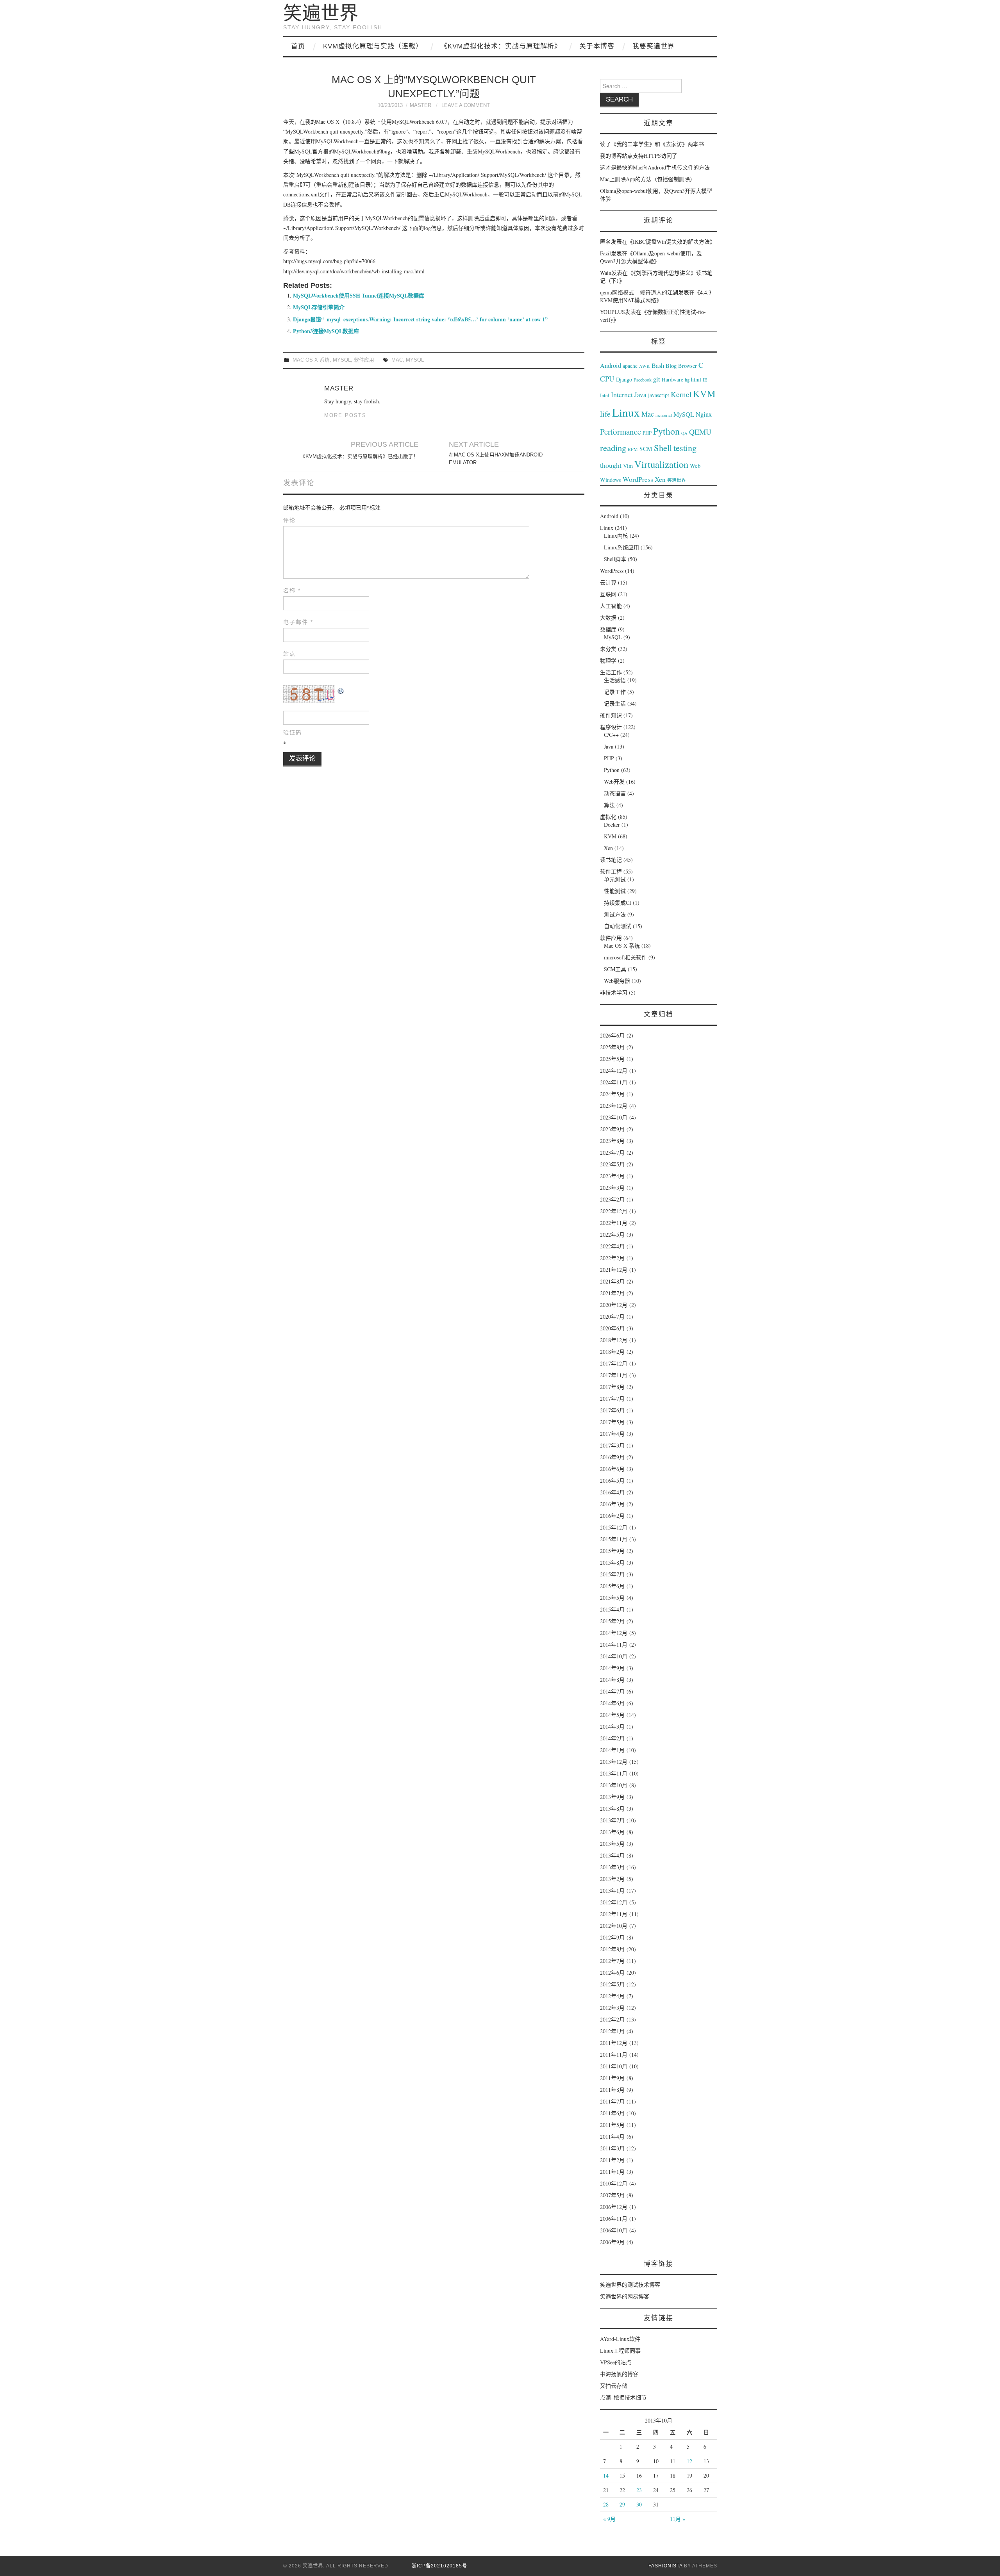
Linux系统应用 (621, 547)
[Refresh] (341, 690)
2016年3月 (612, 1504)
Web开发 (614, 782)
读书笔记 (611, 860)
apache (630, 366)
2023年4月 (612, 1176)
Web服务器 (617, 981)
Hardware (672, 380)
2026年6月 (612, 1035)
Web (695, 465)
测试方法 (615, 914)
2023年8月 (612, 1141)
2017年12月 (614, 1363)
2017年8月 (612, 1387)
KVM (704, 393)
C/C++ (611, 735)
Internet (622, 394)
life (605, 414)
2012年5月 (612, 1984)
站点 (289, 654)
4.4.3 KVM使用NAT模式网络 (656, 296)
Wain (606, 273)
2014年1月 (612, 1750)
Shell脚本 (615, 559)
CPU (607, 379)
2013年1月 (612, 1891)
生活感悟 (615, 680)
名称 (292, 590)
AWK (645, 366)
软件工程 (611, 871)
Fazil (605, 253)
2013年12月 (614, 1762)
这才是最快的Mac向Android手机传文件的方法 (655, 167)
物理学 (608, 660)
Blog (671, 365)
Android (611, 365)
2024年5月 (612, 1094)
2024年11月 (614, 1082)
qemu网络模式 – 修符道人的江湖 (639, 292)
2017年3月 (612, 1445)
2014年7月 (612, 1691)
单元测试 (615, 879)
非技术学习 (614, 992)
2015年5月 (612, 1598)
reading (613, 447)
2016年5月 (612, 1481)
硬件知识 (611, 715)
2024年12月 (614, 1071)
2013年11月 (614, 1773)
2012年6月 (612, 1973)
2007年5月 (612, 2195)
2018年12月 (614, 1340)
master (421, 105)
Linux (626, 412)
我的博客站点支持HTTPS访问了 (639, 156)
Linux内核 (616, 536)
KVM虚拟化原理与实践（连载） (373, 46)
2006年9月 (612, 2242)
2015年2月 (612, 1621)
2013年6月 (612, 1832)
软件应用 (364, 360)
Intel (605, 395)
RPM (633, 449)
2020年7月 (612, 1317)
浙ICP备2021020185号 (439, 2566)
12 (689, 2461)
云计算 (608, 582)
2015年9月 (612, 1551)
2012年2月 (612, 2019)
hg (687, 380)
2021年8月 (612, 1281)
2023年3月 (612, 1188)
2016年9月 (612, 1457)
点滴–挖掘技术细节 (623, 2397)
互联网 (608, 594)
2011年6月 (612, 2113)
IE (705, 380)
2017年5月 (612, 1422)
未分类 (608, 649)
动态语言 (615, 793)
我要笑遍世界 (654, 46)
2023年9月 (612, 1129)
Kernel (681, 394)
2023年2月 (612, 1199)
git (657, 379)
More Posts (345, 415)
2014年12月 (614, 1633)
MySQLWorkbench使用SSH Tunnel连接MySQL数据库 (359, 295)
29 (622, 2504)
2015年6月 (612, 1586)
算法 (609, 805)
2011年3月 (612, 2148)
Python (666, 431)
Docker (612, 824)
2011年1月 (612, 2172)
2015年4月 (612, 1609)
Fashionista (665, 2566)
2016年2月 (612, 1516)
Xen (660, 479)
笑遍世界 (321, 13)
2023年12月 (614, 1106)
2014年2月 (612, 1738)
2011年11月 (614, 2055)
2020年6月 (612, 1328)
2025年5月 (612, 1059)
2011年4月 (612, 2137)
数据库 (608, 629)
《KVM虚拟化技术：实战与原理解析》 (501, 46)
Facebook (643, 380)
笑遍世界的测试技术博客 (630, 2285)
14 (606, 2475)
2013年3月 (612, 1867)
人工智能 (611, 606)
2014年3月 (612, 1727)
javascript (659, 395)
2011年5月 (612, 2125)
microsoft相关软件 (625, 957)
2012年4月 (612, 1996)
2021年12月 (614, 1270)
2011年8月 (612, 2090)
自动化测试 (618, 926)
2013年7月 (612, 1820)
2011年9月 (612, 2078)
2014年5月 (612, 1715)
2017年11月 (614, 1375)
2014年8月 (612, 1680)
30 (639, 2504)
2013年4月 (612, 1855)
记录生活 (615, 703)
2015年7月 (612, 1574)
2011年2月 (612, 2160)
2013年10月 (614, 1785)
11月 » (678, 2519)
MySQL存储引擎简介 (319, 307)
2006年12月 (614, 2207)
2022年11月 (614, 1223)
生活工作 (611, 672)
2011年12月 (614, 2043)
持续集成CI (618, 903)
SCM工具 (615, 969)
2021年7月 (612, 1293)
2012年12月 (614, 1902)
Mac (397, 360)
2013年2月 (612, 1879)
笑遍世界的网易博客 (625, 2296)
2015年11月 (614, 1539)
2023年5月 (612, 1164)
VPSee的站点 (616, 2362)
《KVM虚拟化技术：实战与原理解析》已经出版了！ (359, 456)
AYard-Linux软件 (620, 2339)
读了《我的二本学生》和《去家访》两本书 (652, 144)
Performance (621, 431)
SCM (646, 449)
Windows (611, 480)
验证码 (293, 733)
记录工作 (615, 692)
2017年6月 (612, 1410)
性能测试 (615, 891)
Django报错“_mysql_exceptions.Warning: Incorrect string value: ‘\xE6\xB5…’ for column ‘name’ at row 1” (420, 319)
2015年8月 (612, 1563)
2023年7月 (612, 1153)
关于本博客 (597, 46)
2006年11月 (614, 2219)
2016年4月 (612, 1492)
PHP (647, 433)
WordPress (638, 479)
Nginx (704, 414)
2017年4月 (612, 1434)
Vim (628, 466)
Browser (687, 366)
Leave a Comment (466, 105)
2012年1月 (612, 2031)
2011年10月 (614, 2066)
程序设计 (611, 727)
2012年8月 (612, 1949)
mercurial (664, 415)
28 (606, 2504)
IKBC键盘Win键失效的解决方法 (671, 242)
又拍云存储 (614, 2386)
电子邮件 (298, 622)
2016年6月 (612, 1469)
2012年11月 (614, 1914)
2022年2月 (612, 1258)
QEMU (700, 432)
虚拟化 (608, 817)
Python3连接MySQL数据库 (326, 331)
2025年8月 (612, 1047)
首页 (298, 46)
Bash (658, 365)
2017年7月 (612, 1399)
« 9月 (609, 2519)
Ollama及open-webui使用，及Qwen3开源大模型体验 (651, 257)
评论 (289, 520)
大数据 (608, 618)
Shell (663, 447)
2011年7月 (612, 2101)
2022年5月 (612, 1235)
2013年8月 (612, 1809)
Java (640, 395)
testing (685, 447)
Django (624, 379)
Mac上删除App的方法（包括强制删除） (648, 179)
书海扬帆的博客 (619, 2374)
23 (639, 2490)
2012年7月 (612, 1961)
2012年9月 (612, 1937)
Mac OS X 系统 (311, 360)
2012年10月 (614, 1926)
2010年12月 (614, 2183)
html (696, 380)
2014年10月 (614, 1656)
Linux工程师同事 (620, 2350)
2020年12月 (614, 1305)
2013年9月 (612, 1797)
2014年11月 (614, 1645)
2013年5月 (612, 1844)
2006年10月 (614, 2230)
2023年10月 (614, 1117)
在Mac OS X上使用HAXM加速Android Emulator (496, 459)
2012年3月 (612, 2008)
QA (684, 433)
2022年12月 (614, 1211)
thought (611, 465)
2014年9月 (612, 1668)
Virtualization (661, 464)
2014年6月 (612, 1703)
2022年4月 (612, 1246)
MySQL (342, 360)
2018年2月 (612, 1352)
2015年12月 (614, 1527)
